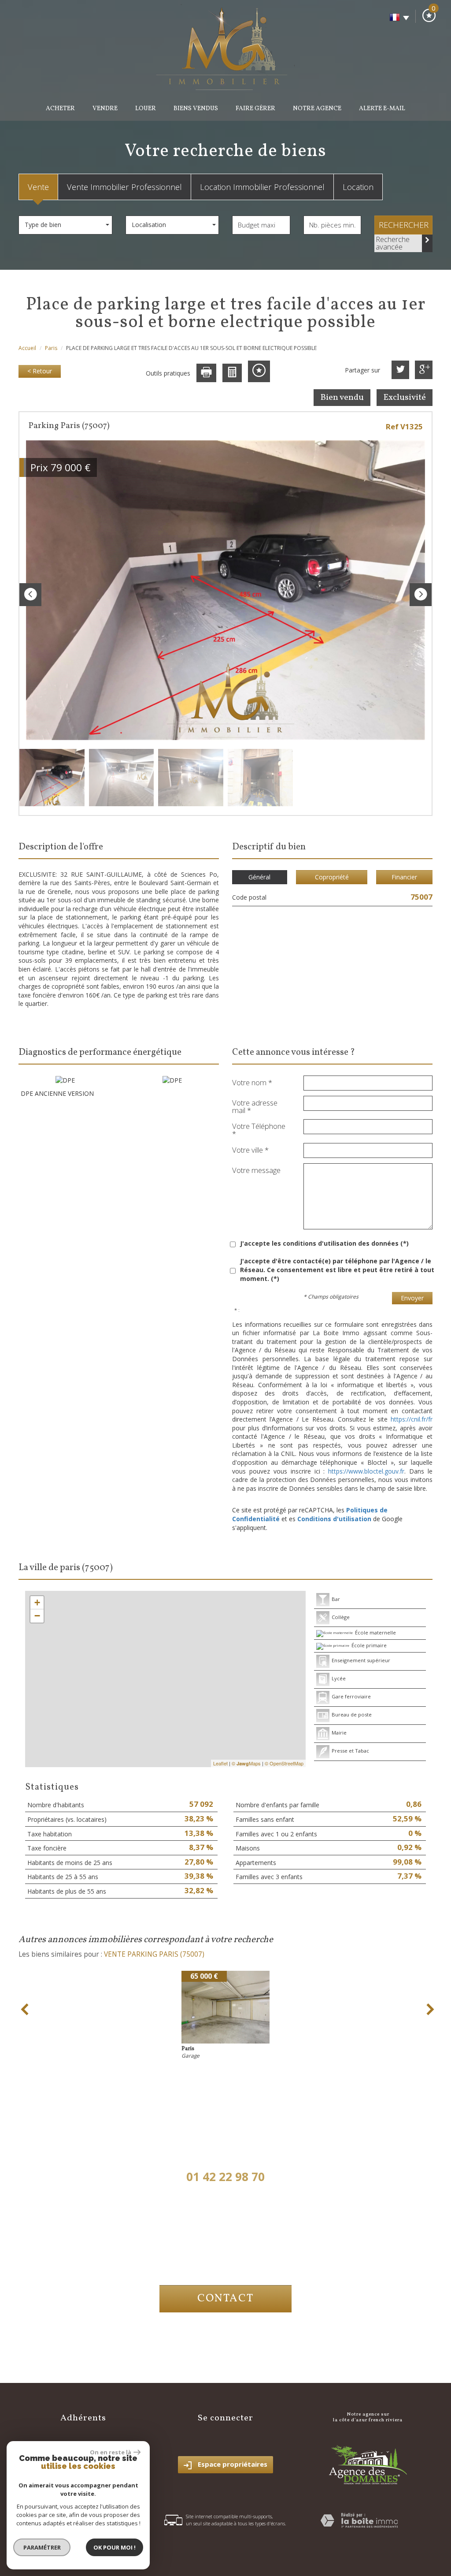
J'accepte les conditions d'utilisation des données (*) (324, 1243)
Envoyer (412, 1298)
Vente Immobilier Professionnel (124, 187)
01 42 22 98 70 (225, 2177)
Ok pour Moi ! (115, 2547)
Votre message (256, 1169)
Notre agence (317, 109)
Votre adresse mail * (255, 1106)
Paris (51, 348)
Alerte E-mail (382, 109)
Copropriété (332, 877)
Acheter (60, 109)
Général (259, 877)
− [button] (37, 1616)
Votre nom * (252, 1082)
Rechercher (404, 225)
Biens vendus (196, 109)
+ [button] (37, 1603)
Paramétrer (42, 2547)
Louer (146, 109)
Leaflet (220, 1763)
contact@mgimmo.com (226, 2252)
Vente (38, 187)
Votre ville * (250, 1149)
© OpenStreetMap (284, 1763)
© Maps (246, 1763)
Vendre (105, 109)
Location (358, 187)
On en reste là (111, 2452)
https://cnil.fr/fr (412, 1419)
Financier (404, 877)
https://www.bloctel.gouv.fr (366, 1471)
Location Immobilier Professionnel (262, 187)
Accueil (27, 348)
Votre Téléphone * (259, 1129)
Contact (225, 2299)
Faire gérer (255, 109)
